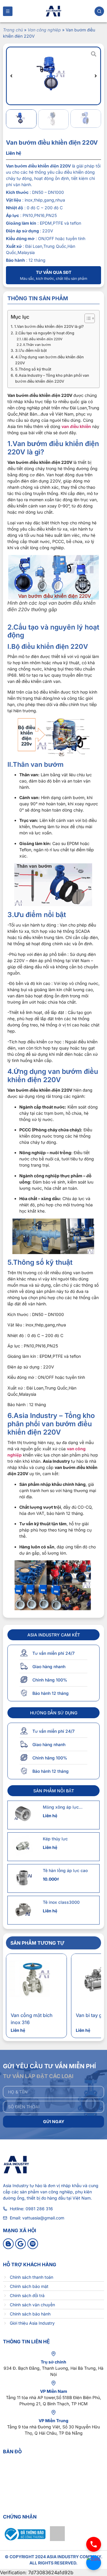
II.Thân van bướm (37, 345)
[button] (11, 76)
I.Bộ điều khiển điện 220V (42, 339)
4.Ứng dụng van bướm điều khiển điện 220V (49, 360)
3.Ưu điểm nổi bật (31, 350)
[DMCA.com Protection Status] (57, 2539)
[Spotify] (33, 2244)
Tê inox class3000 (61, 1902)
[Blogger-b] (8, 2244)
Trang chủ (13, 30)
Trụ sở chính (53, 2362)
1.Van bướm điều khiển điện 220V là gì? (49, 326)
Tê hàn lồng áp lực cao (65, 1870)
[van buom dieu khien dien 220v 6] (53, 76)
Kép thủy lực (55, 1839)
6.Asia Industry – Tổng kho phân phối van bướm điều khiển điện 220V (52, 378)
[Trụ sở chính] (53, 2354)
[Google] (21, 2244)
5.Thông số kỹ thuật (33, 369)
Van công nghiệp (44, 30)
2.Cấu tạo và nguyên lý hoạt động (45, 333)
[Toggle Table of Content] (87, 318)
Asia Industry (16, 2185)
